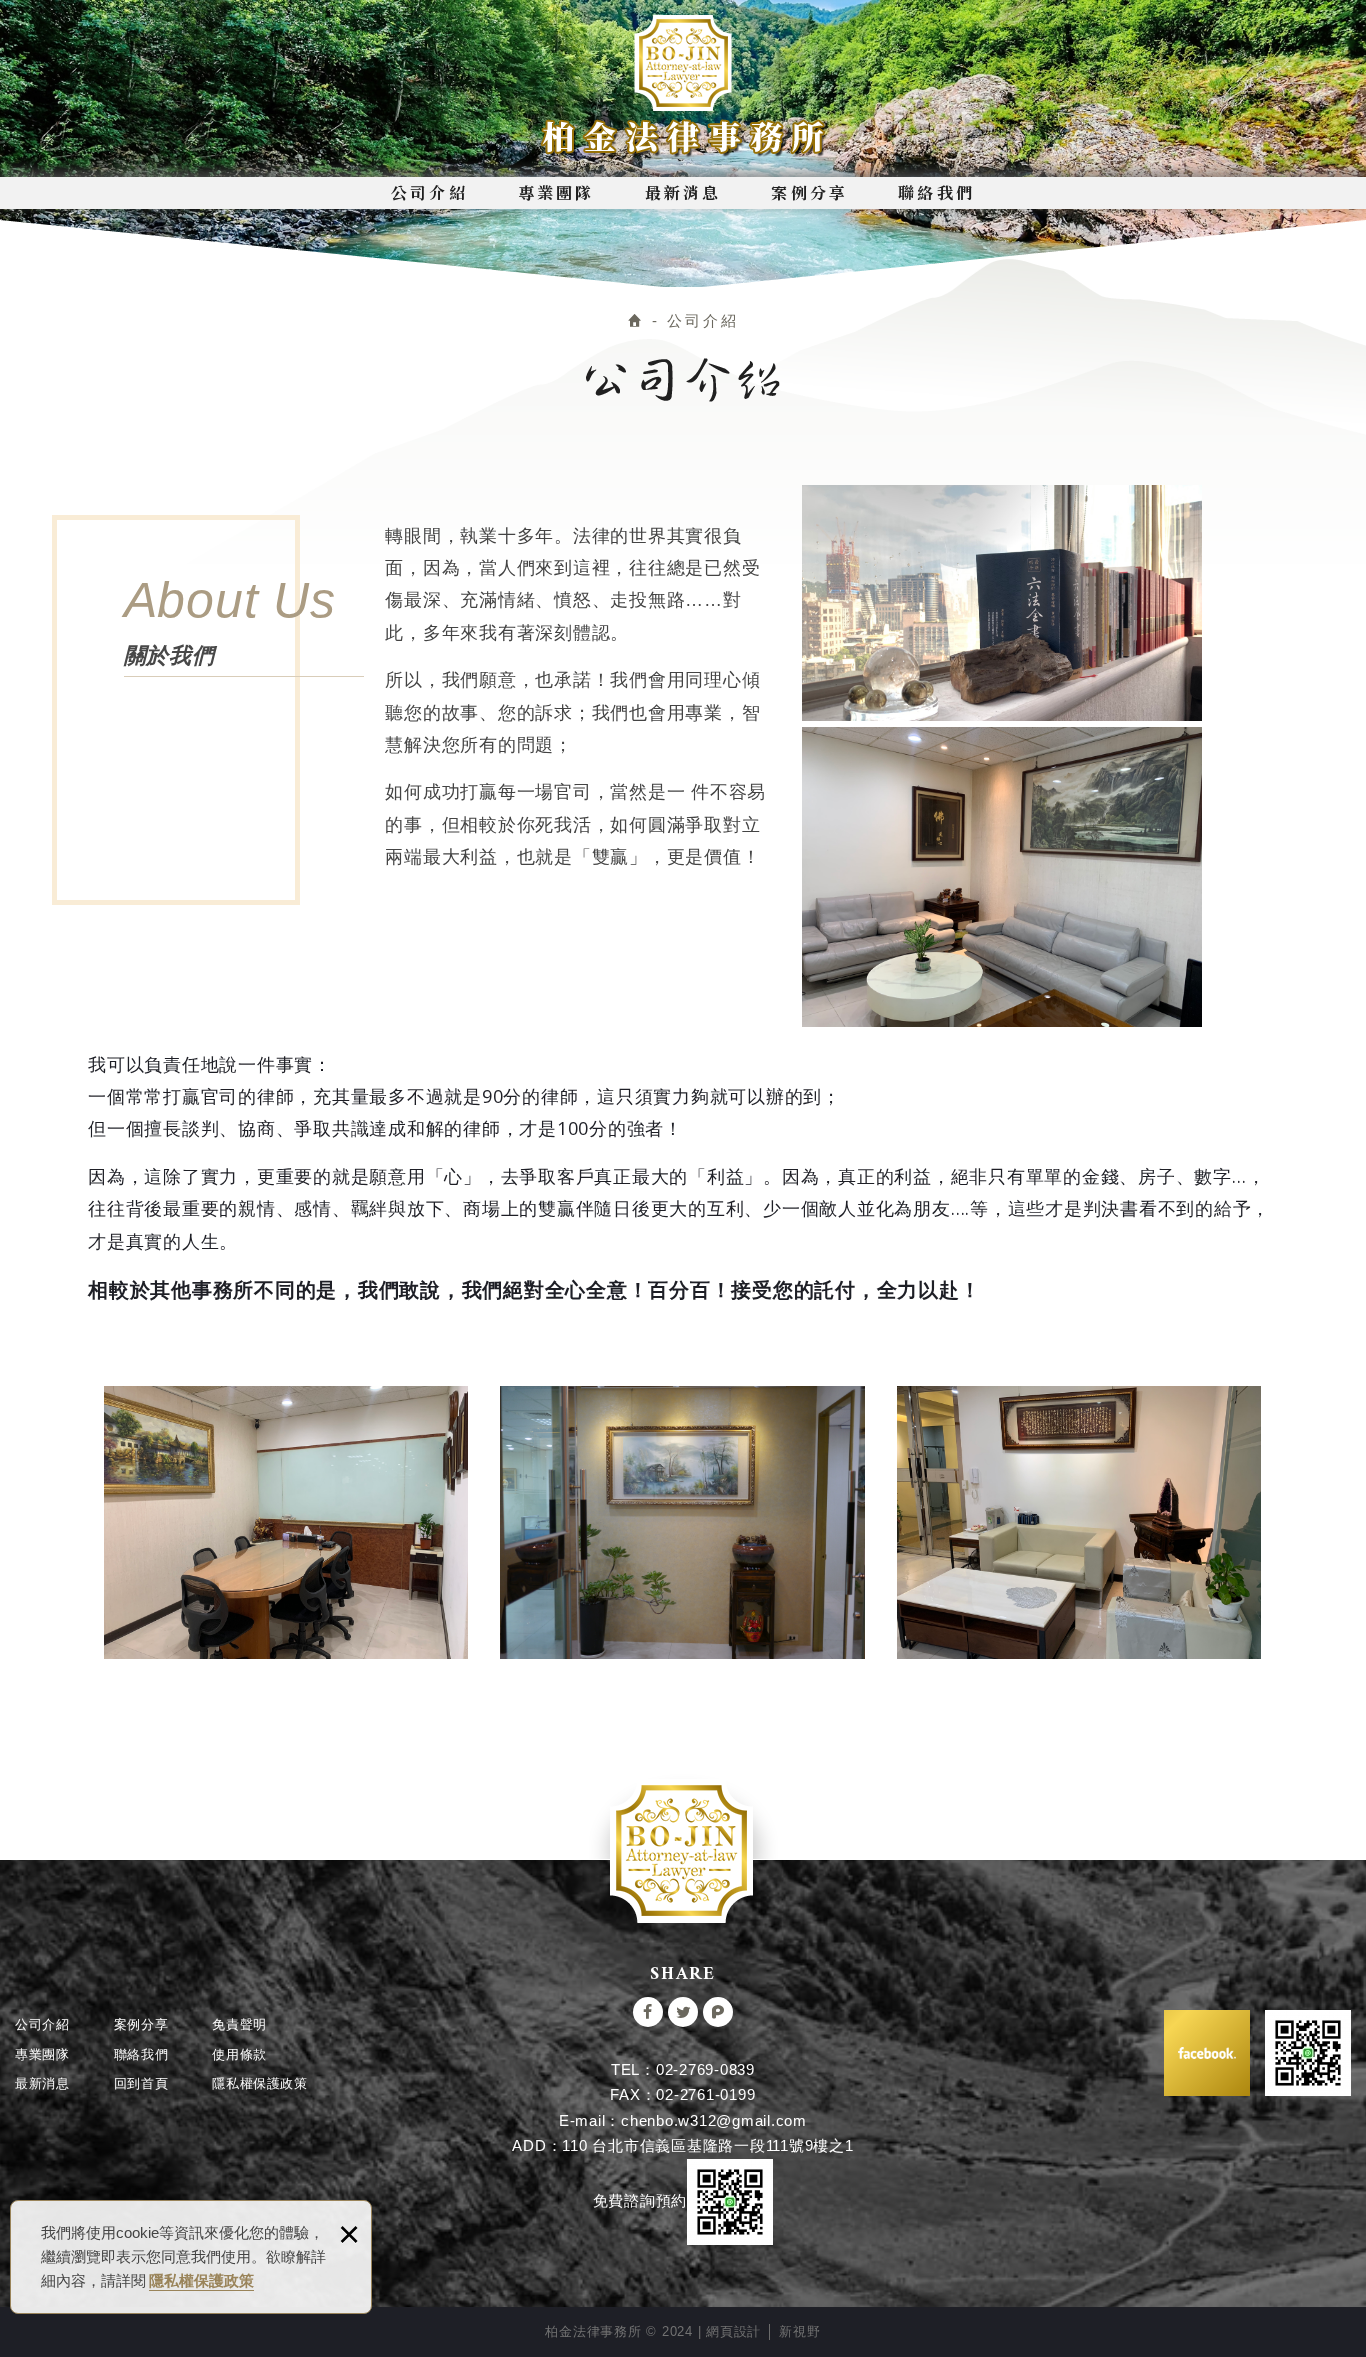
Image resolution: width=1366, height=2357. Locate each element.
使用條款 (239, 2054)
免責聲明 (239, 2024)
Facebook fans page (1207, 2053)
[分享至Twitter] (683, 2012)
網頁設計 (733, 2331)
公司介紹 (429, 192)
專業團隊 (556, 192)
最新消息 (683, 192)
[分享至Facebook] (648, 2012)
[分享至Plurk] (718, 2012)
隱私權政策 (260, 2083)
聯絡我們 (936, 192)
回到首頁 (141, 2083)
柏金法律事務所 (683, 86)
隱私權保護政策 (201, 2280)
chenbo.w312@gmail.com (714, 2120)
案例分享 (809, 192)
